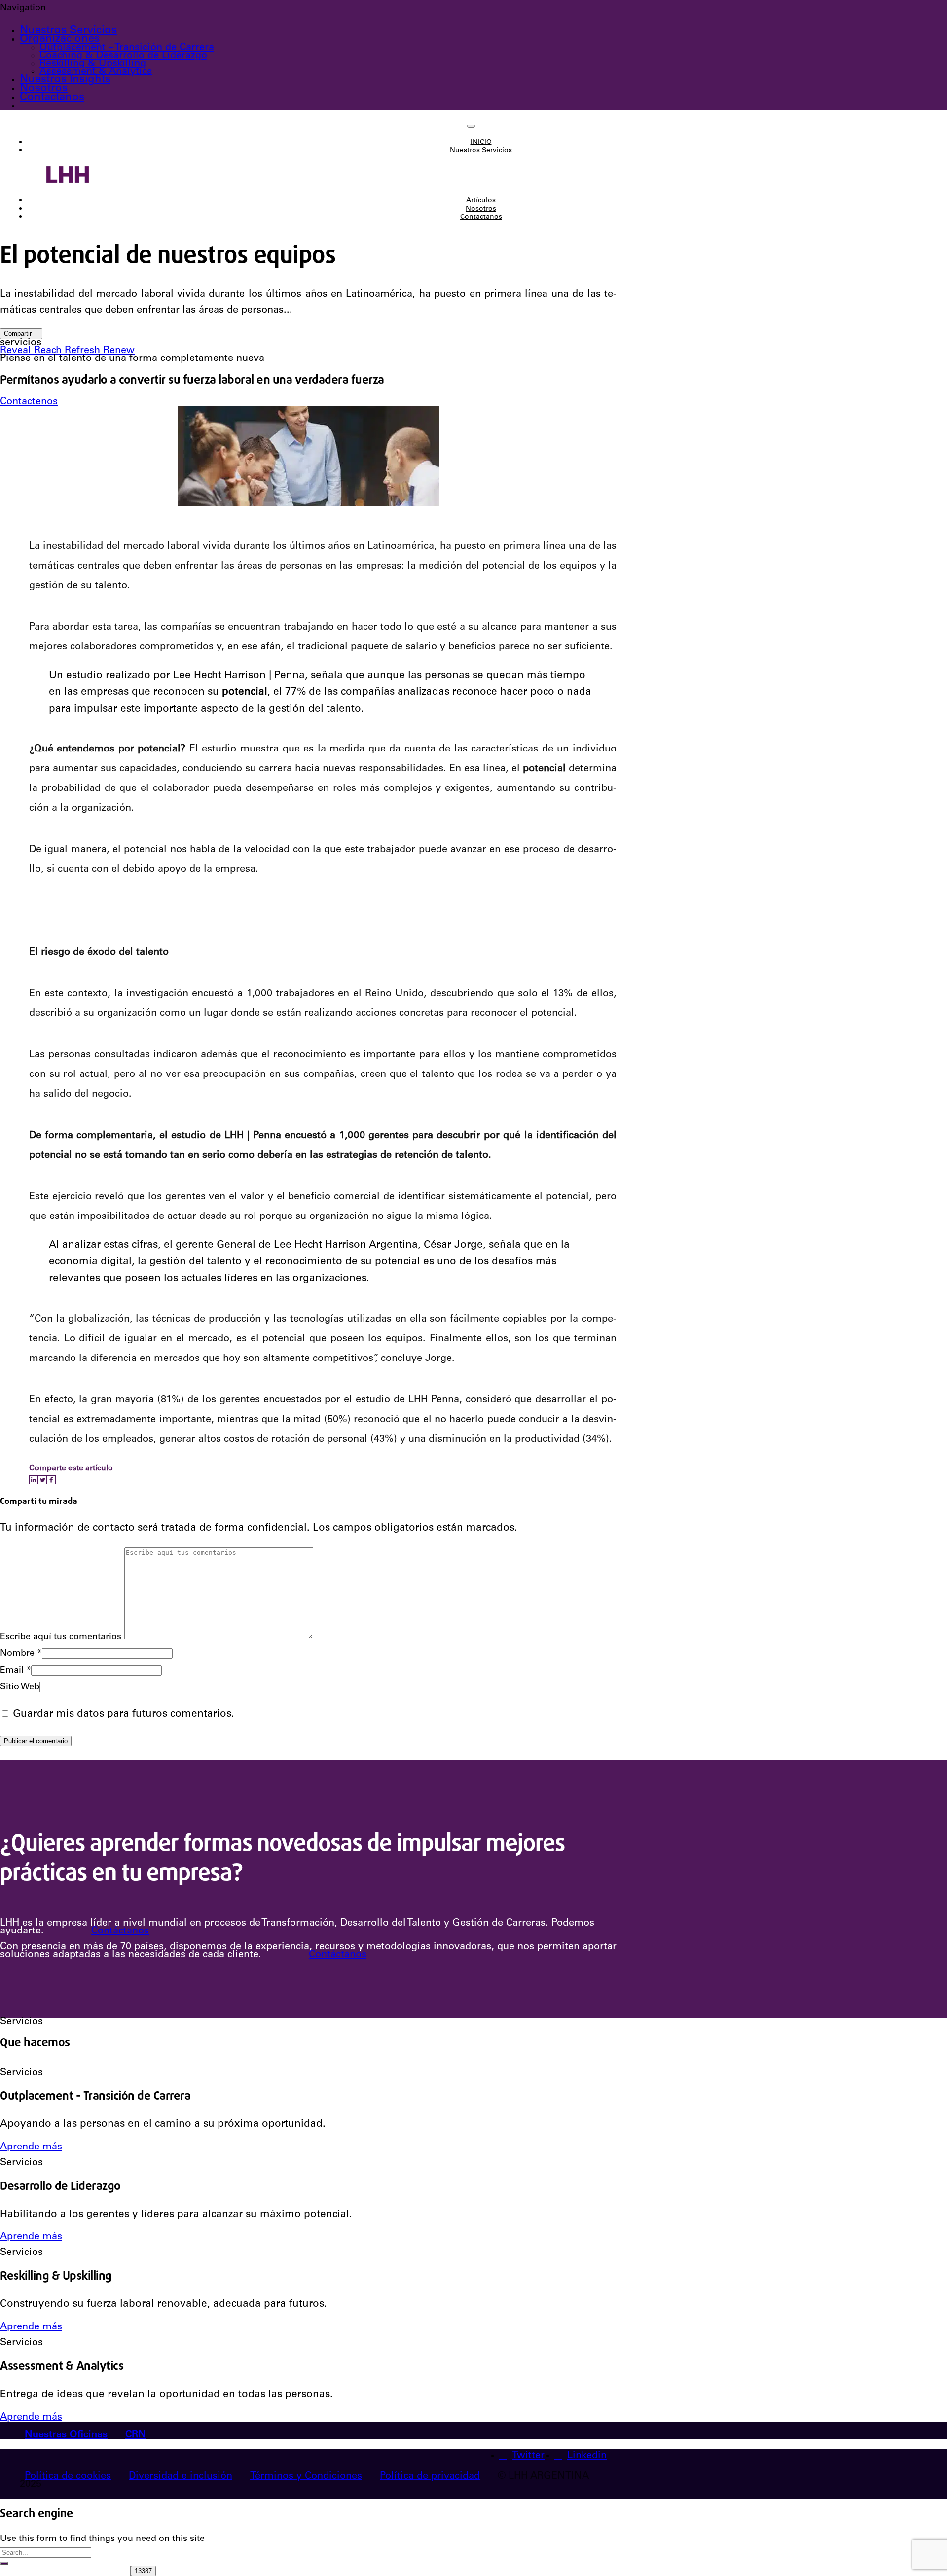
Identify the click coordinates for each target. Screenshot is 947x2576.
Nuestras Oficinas (66, 2435)
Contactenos (29, 402)
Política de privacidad (430, 2477)
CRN (136, 2435)
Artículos (481, 201)
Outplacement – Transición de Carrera (127, 48)
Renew (119, 351)
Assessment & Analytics (96, 72)
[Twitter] (42, 1480)
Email (16, 1671)
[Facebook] (51, 1480)
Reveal (17, 351)
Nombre (21, 1654)
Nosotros (44, 89)
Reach (49, 351)
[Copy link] (59, 1480)
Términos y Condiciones (306, 2477)
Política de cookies (68, 2477)
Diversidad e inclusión (181, 2477)
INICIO (481, 143)
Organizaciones (60, 39)
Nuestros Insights (65, 80)
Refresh (84, 351)
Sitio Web (20, 1687)
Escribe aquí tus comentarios (61, 1637)
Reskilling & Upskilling (93, 64)
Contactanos (52, 98)
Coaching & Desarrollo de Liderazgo (123, 56)
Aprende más (31, 2147)
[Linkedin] (34, 1480)
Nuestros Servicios (68, 31)
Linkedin (587, 2456)
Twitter (528, 2456)
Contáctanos (120, 1932)
